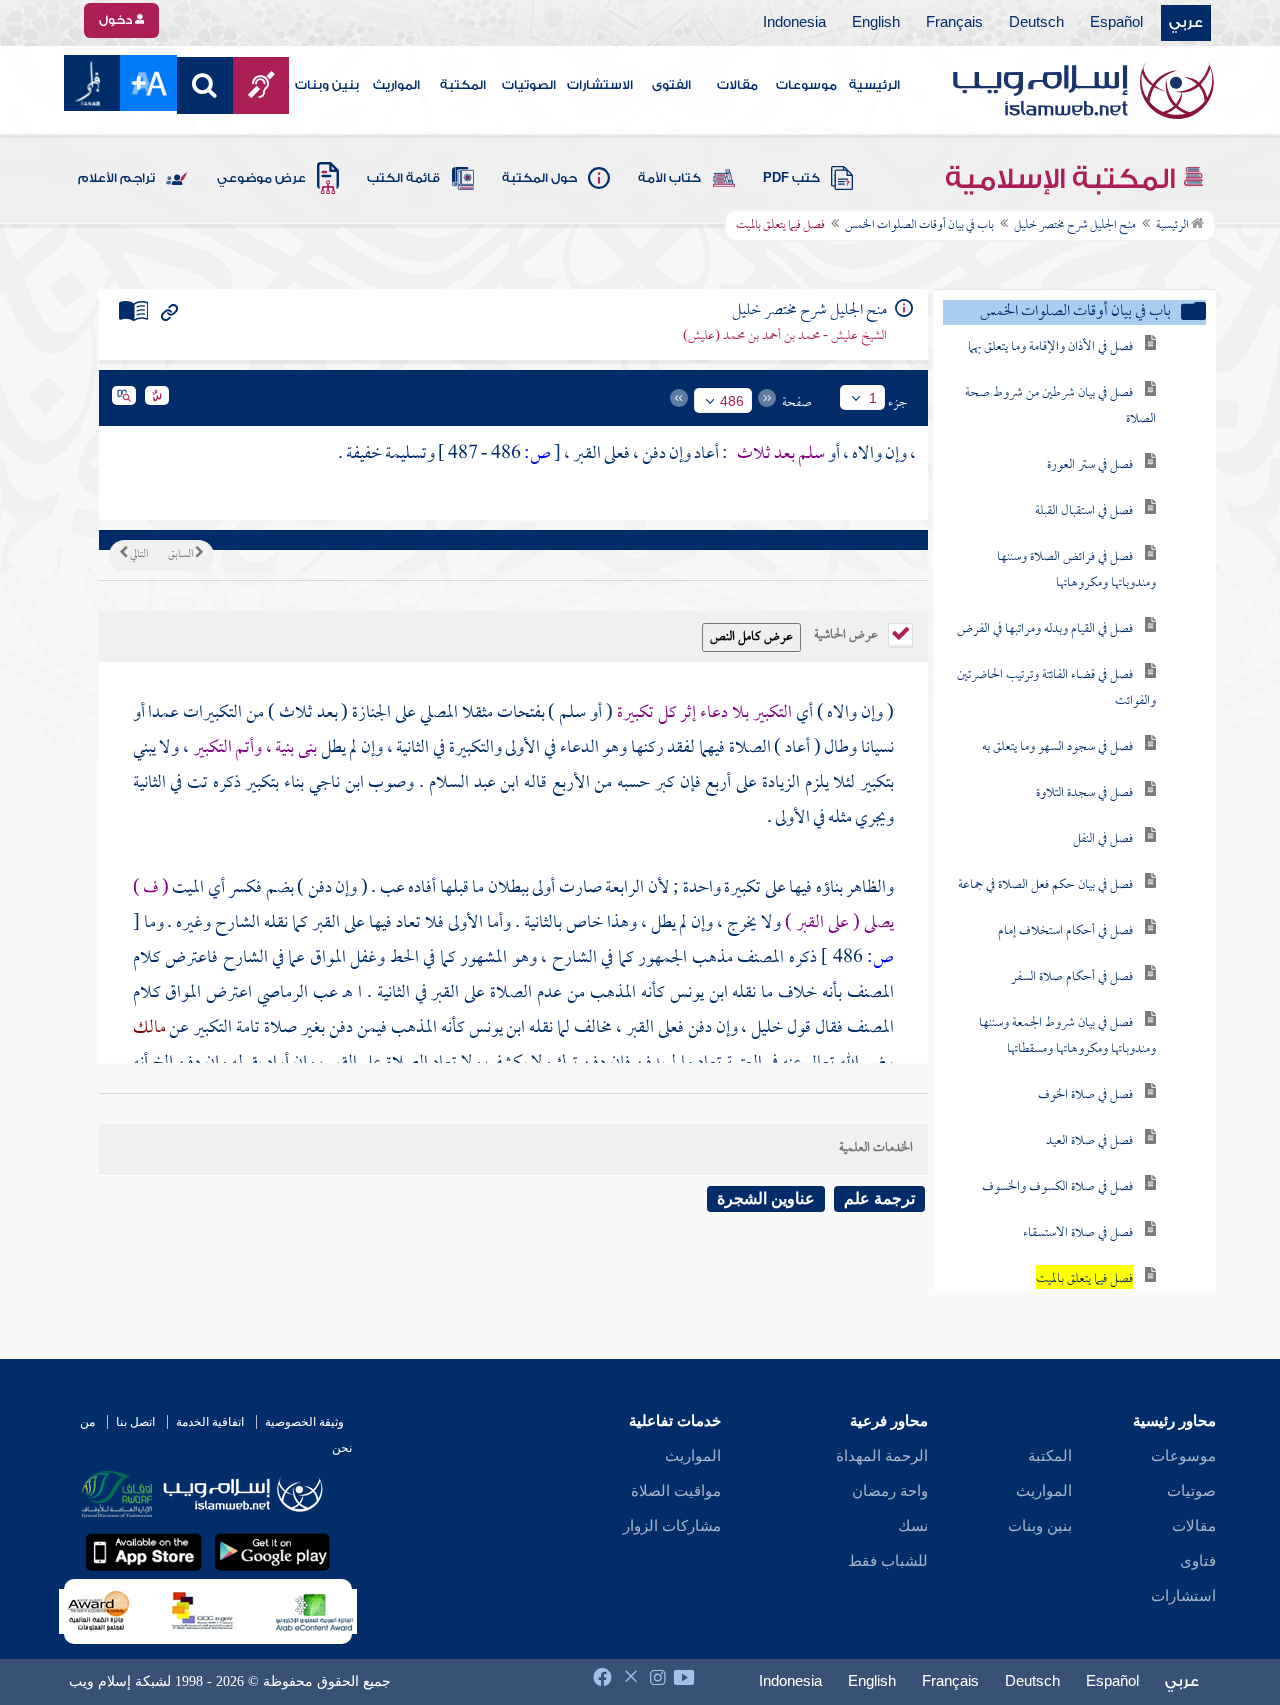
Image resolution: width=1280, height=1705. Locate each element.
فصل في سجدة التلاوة (1084, 793)
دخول (117, 20)
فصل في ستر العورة (1090, 465)
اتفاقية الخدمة (210, 1422)
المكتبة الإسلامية (1063, 179)
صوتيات (1191, 1491)
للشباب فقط (888, 1561)
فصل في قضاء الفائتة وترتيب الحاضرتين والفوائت (1056, 688)
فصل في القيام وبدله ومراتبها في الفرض (1045, 629)
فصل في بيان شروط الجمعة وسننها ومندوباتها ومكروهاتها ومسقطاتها (1067, 1036)
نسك (913, 1526)
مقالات (737, 85)
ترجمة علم (879, 1198)
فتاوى (1198, 1561)
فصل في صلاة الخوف (1085, 1095)
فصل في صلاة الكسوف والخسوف (1057, 1187)
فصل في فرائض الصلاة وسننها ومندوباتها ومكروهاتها (1076, 570)
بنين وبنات (327, 85)
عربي (1186, 23)
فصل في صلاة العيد (1089, 1141)
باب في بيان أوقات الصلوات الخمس (919, 226)
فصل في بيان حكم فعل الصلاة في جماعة (1045, 885)
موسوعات (806, 85)
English (876, 23)
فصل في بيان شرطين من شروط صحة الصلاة (1060, 406)
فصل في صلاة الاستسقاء (1078, 1233)
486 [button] (732, 401)
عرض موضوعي (261, 178)
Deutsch (1036, 23)
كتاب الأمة (669, 178)
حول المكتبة (539, 178)
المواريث (396, 85)
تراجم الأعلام (116, 178)
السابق (181, 555)
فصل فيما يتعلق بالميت (1084, 1279)
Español (1116, 23)
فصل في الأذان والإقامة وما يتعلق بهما (1050, 347)
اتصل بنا (135, 1422)
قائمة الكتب (403, 178)
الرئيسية (874, 85)
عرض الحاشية (847, 633)
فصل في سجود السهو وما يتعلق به (1057, 747)
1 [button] (873, 398)
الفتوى (671, 85)
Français (954, 23)
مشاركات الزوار (672, 1526)
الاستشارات (600, 85)
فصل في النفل (1103, 839)
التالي (138, 555)
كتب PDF (791, 178)
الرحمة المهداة (882, 1456)
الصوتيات (529, 85)
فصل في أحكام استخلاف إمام (1065, 931)
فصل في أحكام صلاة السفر (1072, 977)
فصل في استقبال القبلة (1084, 511)
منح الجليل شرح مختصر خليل (1075, 226)
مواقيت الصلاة (676, 1491)
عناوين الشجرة (766, 1198)
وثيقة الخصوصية (304, 1422)
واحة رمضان (890, 1491)
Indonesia (794, 23)
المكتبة (463, 85)
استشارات (1183, 1596)
